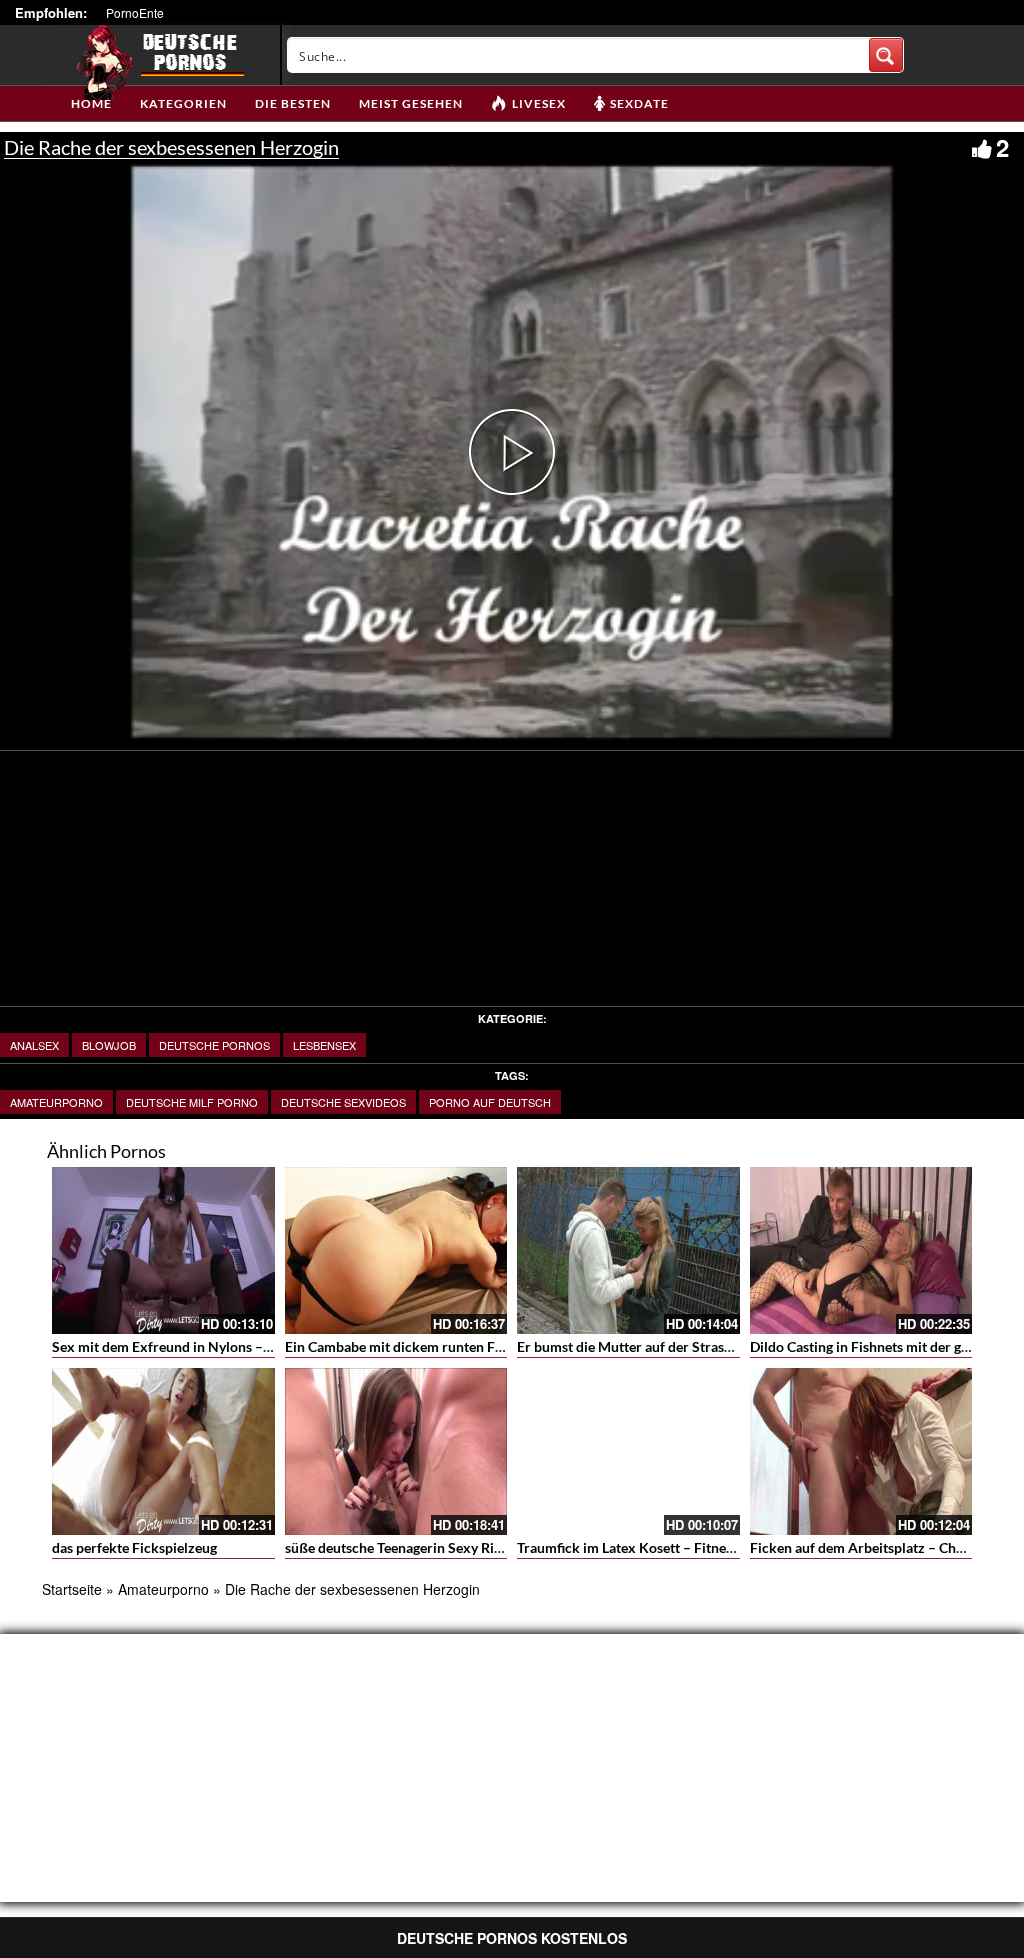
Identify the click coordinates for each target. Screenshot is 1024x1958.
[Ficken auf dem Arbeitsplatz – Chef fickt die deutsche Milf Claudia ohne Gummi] (861, 1451)
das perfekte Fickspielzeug (134, 1547)
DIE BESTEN (293, 103)
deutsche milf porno (192, 1102)
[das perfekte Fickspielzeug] (163, 1451)
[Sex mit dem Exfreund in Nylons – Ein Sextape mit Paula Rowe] (163, 1250)
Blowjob (109, 1045)
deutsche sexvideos (343, 1102)
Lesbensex (324, 1045)
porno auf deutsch (490, 1102)
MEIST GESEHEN (411, 103)
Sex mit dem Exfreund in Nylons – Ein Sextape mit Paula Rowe (245, 1346)
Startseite (72, 1589)
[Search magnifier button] (886, 55)
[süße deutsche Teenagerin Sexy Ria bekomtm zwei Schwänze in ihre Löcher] (396, 1451)
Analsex (34, 1045)
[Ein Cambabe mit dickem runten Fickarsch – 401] (396, 1250)
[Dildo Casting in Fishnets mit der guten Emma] (861, 1250)
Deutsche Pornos (214, 1045)
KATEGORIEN (183, 103)
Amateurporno (56, 1102)
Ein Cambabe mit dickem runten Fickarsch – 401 (435, 1346)
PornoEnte (135, 12)
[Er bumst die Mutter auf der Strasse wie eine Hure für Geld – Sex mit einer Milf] (628, 1250)
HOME (91, 103)
